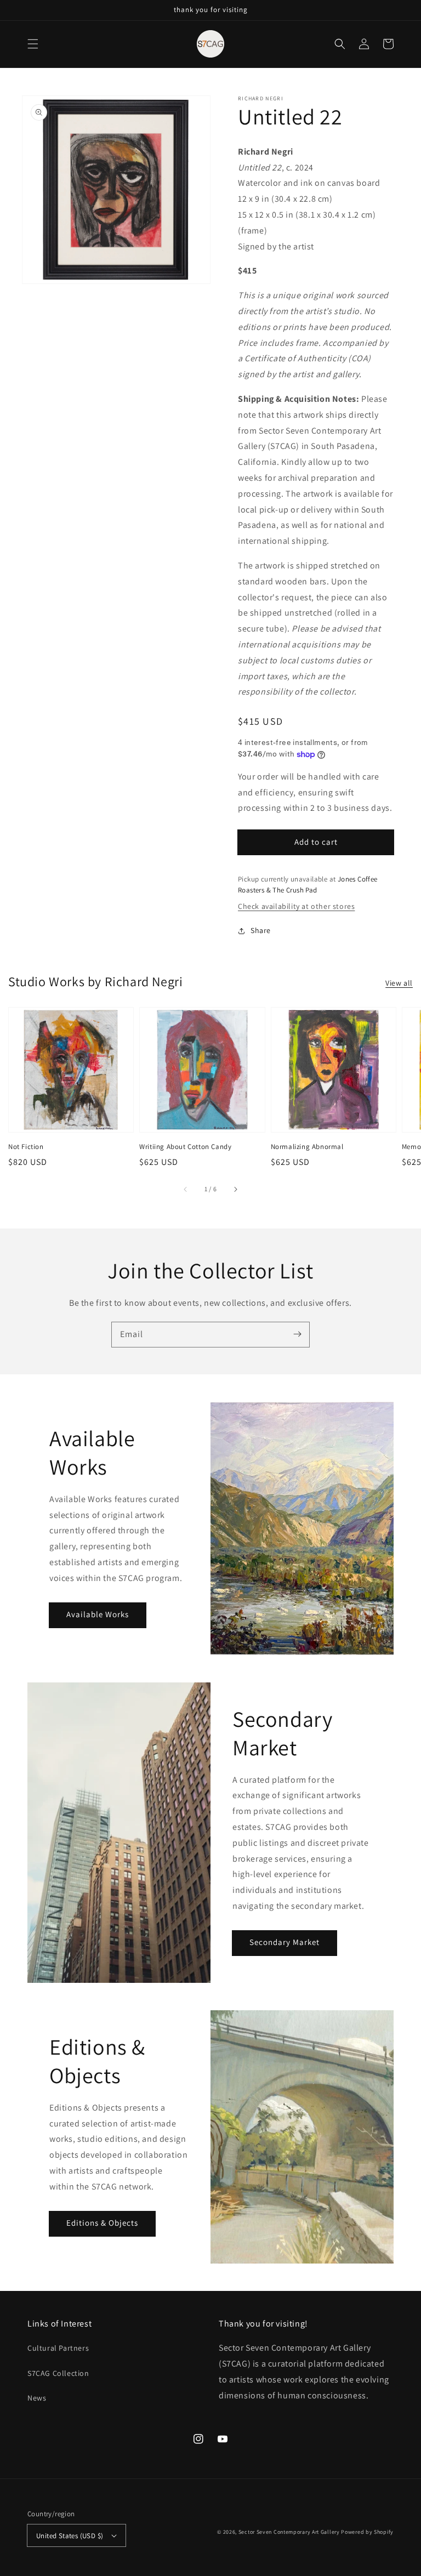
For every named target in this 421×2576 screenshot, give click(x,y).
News (37, 2398)
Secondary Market (285, 1942)
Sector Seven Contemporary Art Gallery (289, 2532)
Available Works (98, 1614)
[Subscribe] (297, 1334)
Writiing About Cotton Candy (185, 1147)
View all (399, 983)
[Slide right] (235, 1189)
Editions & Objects (102, 2223)
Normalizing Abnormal (307, 1147)
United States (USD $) (70, 2536)
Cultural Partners (58, 2348)
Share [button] (261, 930)
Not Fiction (26, 1147)
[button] (33, 44)
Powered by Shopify (367, 2532)
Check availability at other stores (296, 906)
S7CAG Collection (58, 2373)
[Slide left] (186, 1189)
